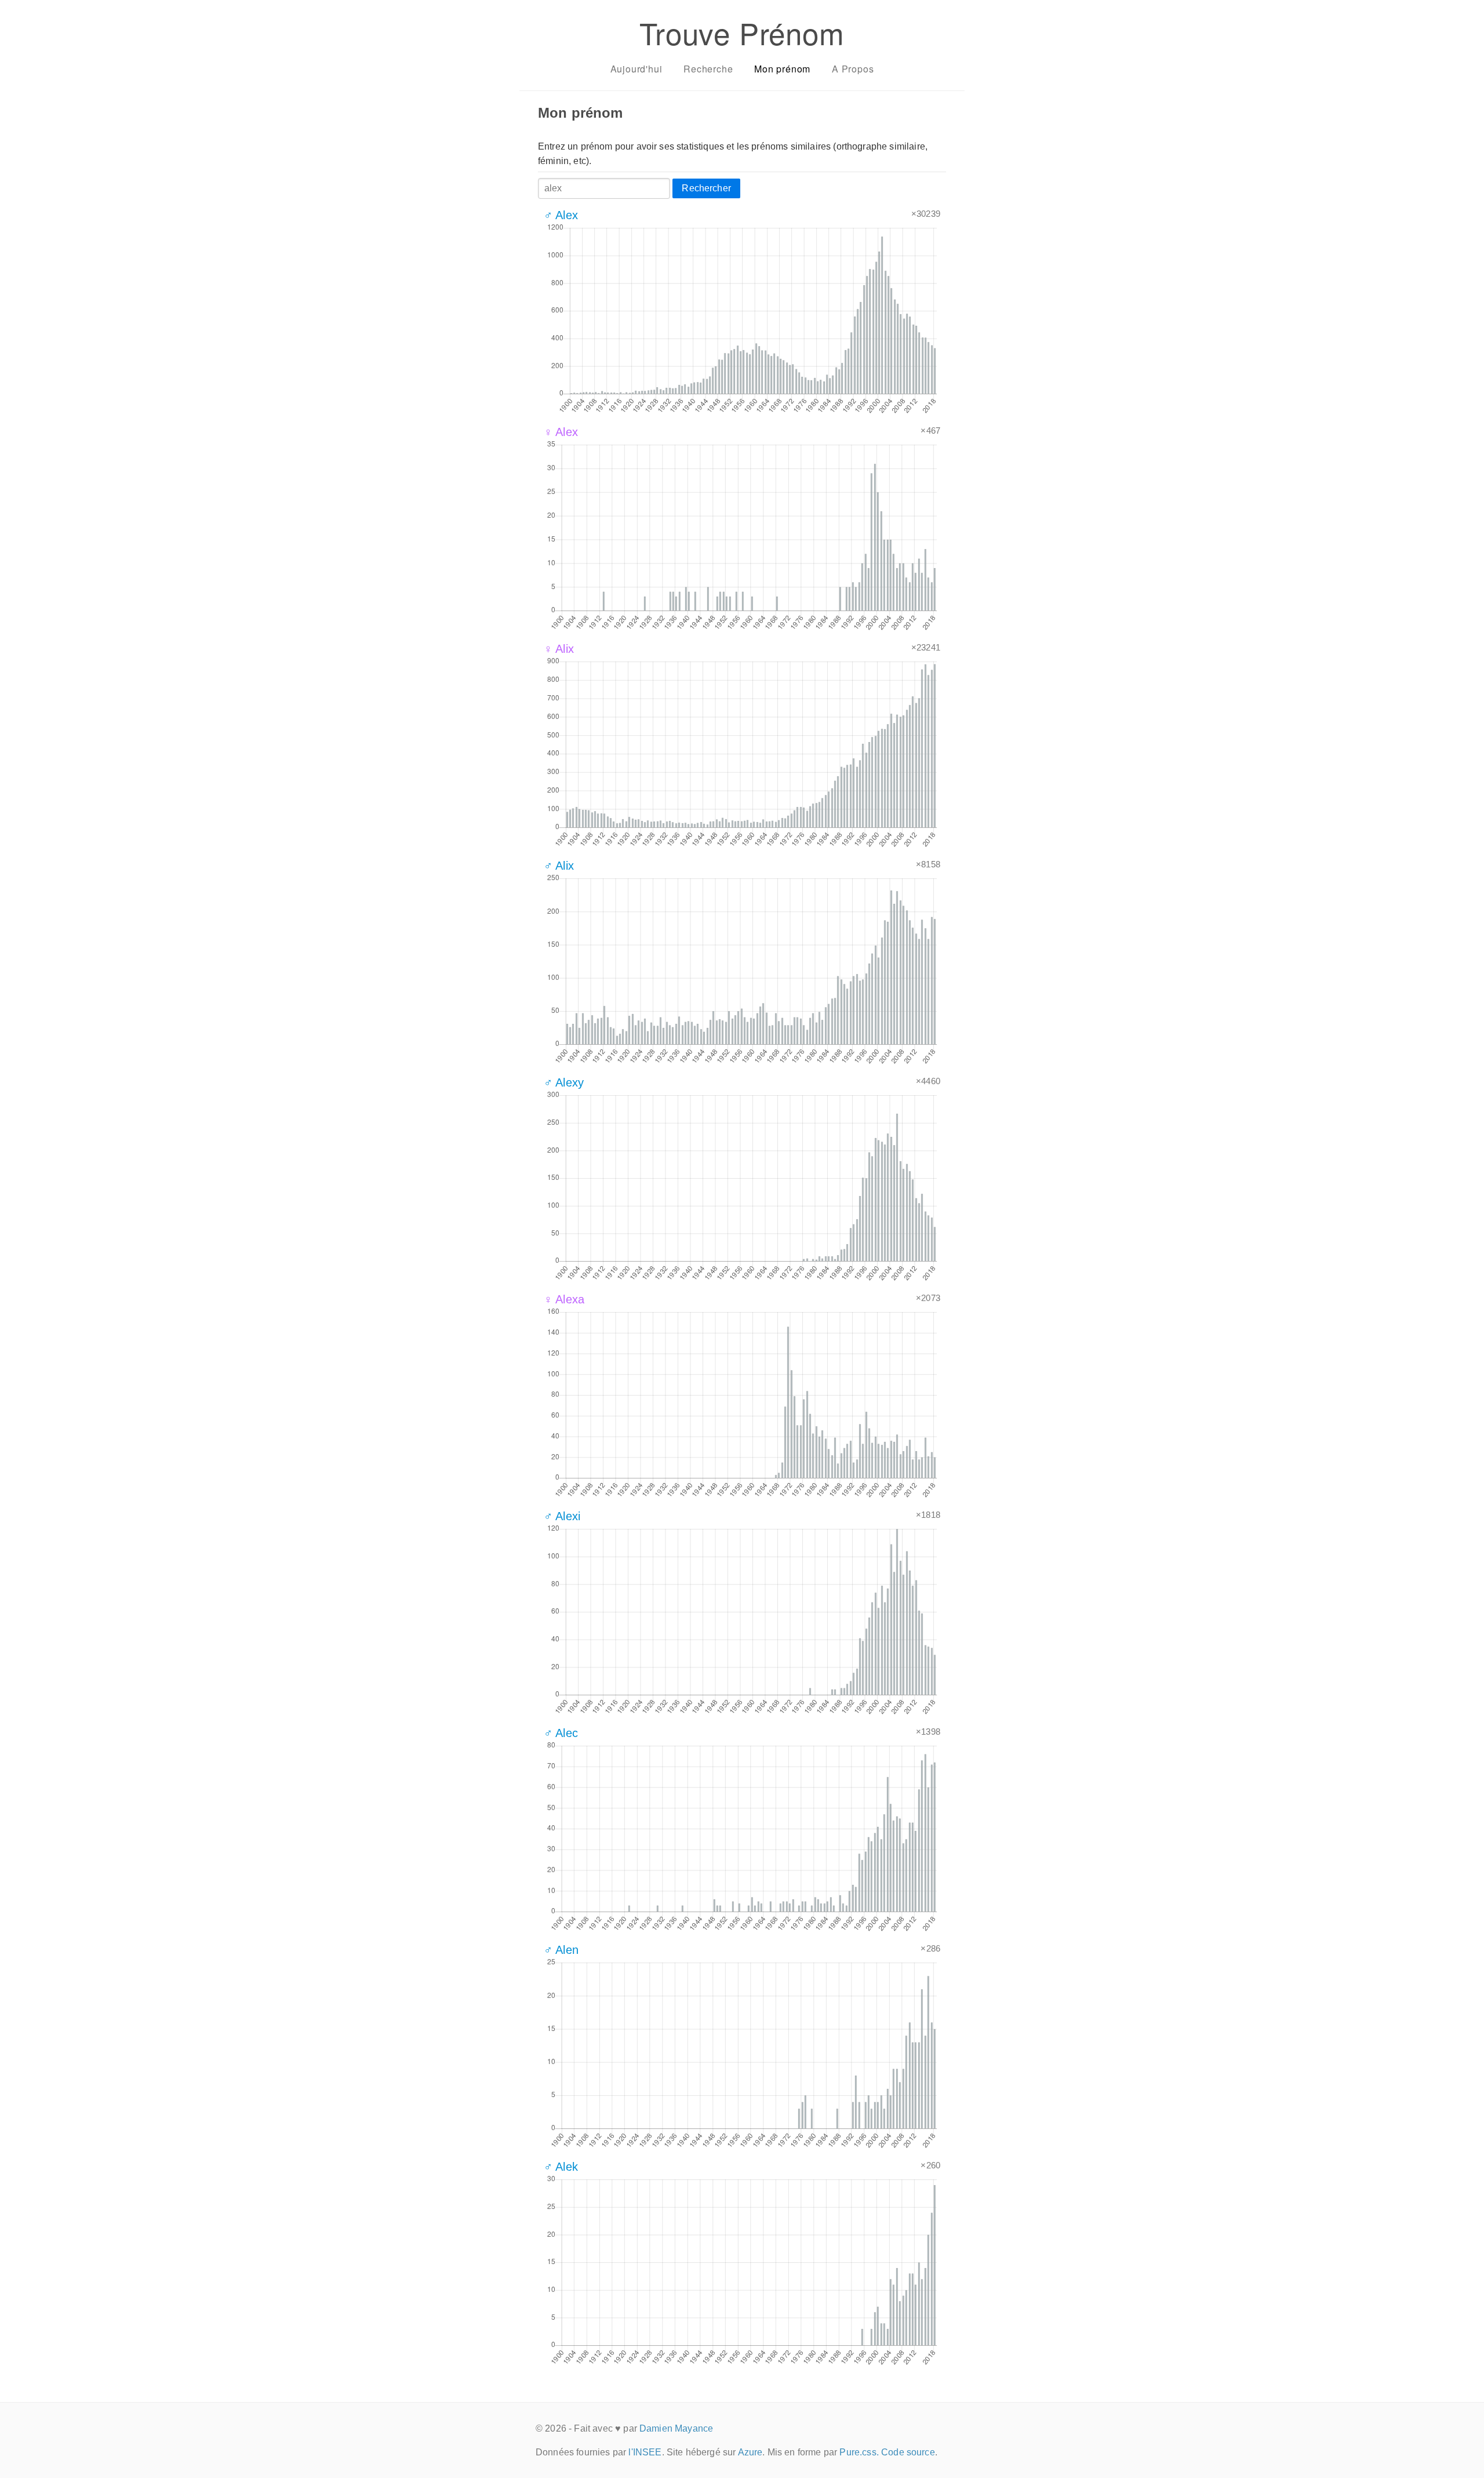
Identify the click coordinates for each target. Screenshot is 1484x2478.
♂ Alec (561, 1733)
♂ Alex (561, 215)
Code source (908, 2452)
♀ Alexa (564, 1299)
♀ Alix (559, 649)
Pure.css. (859, 2452)
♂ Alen (561, 1950)
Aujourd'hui (636, 69)
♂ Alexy (564, 1082)
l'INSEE (645, 2452)
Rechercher (706, 188)
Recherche (708, 69)
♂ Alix (559, 866)
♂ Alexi (562, 1516)
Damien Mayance (676, 2428)
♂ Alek (561, 2167)
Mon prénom (782, 69)
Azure (750, 2452)
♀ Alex (561, 432)
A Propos (853, 69)
